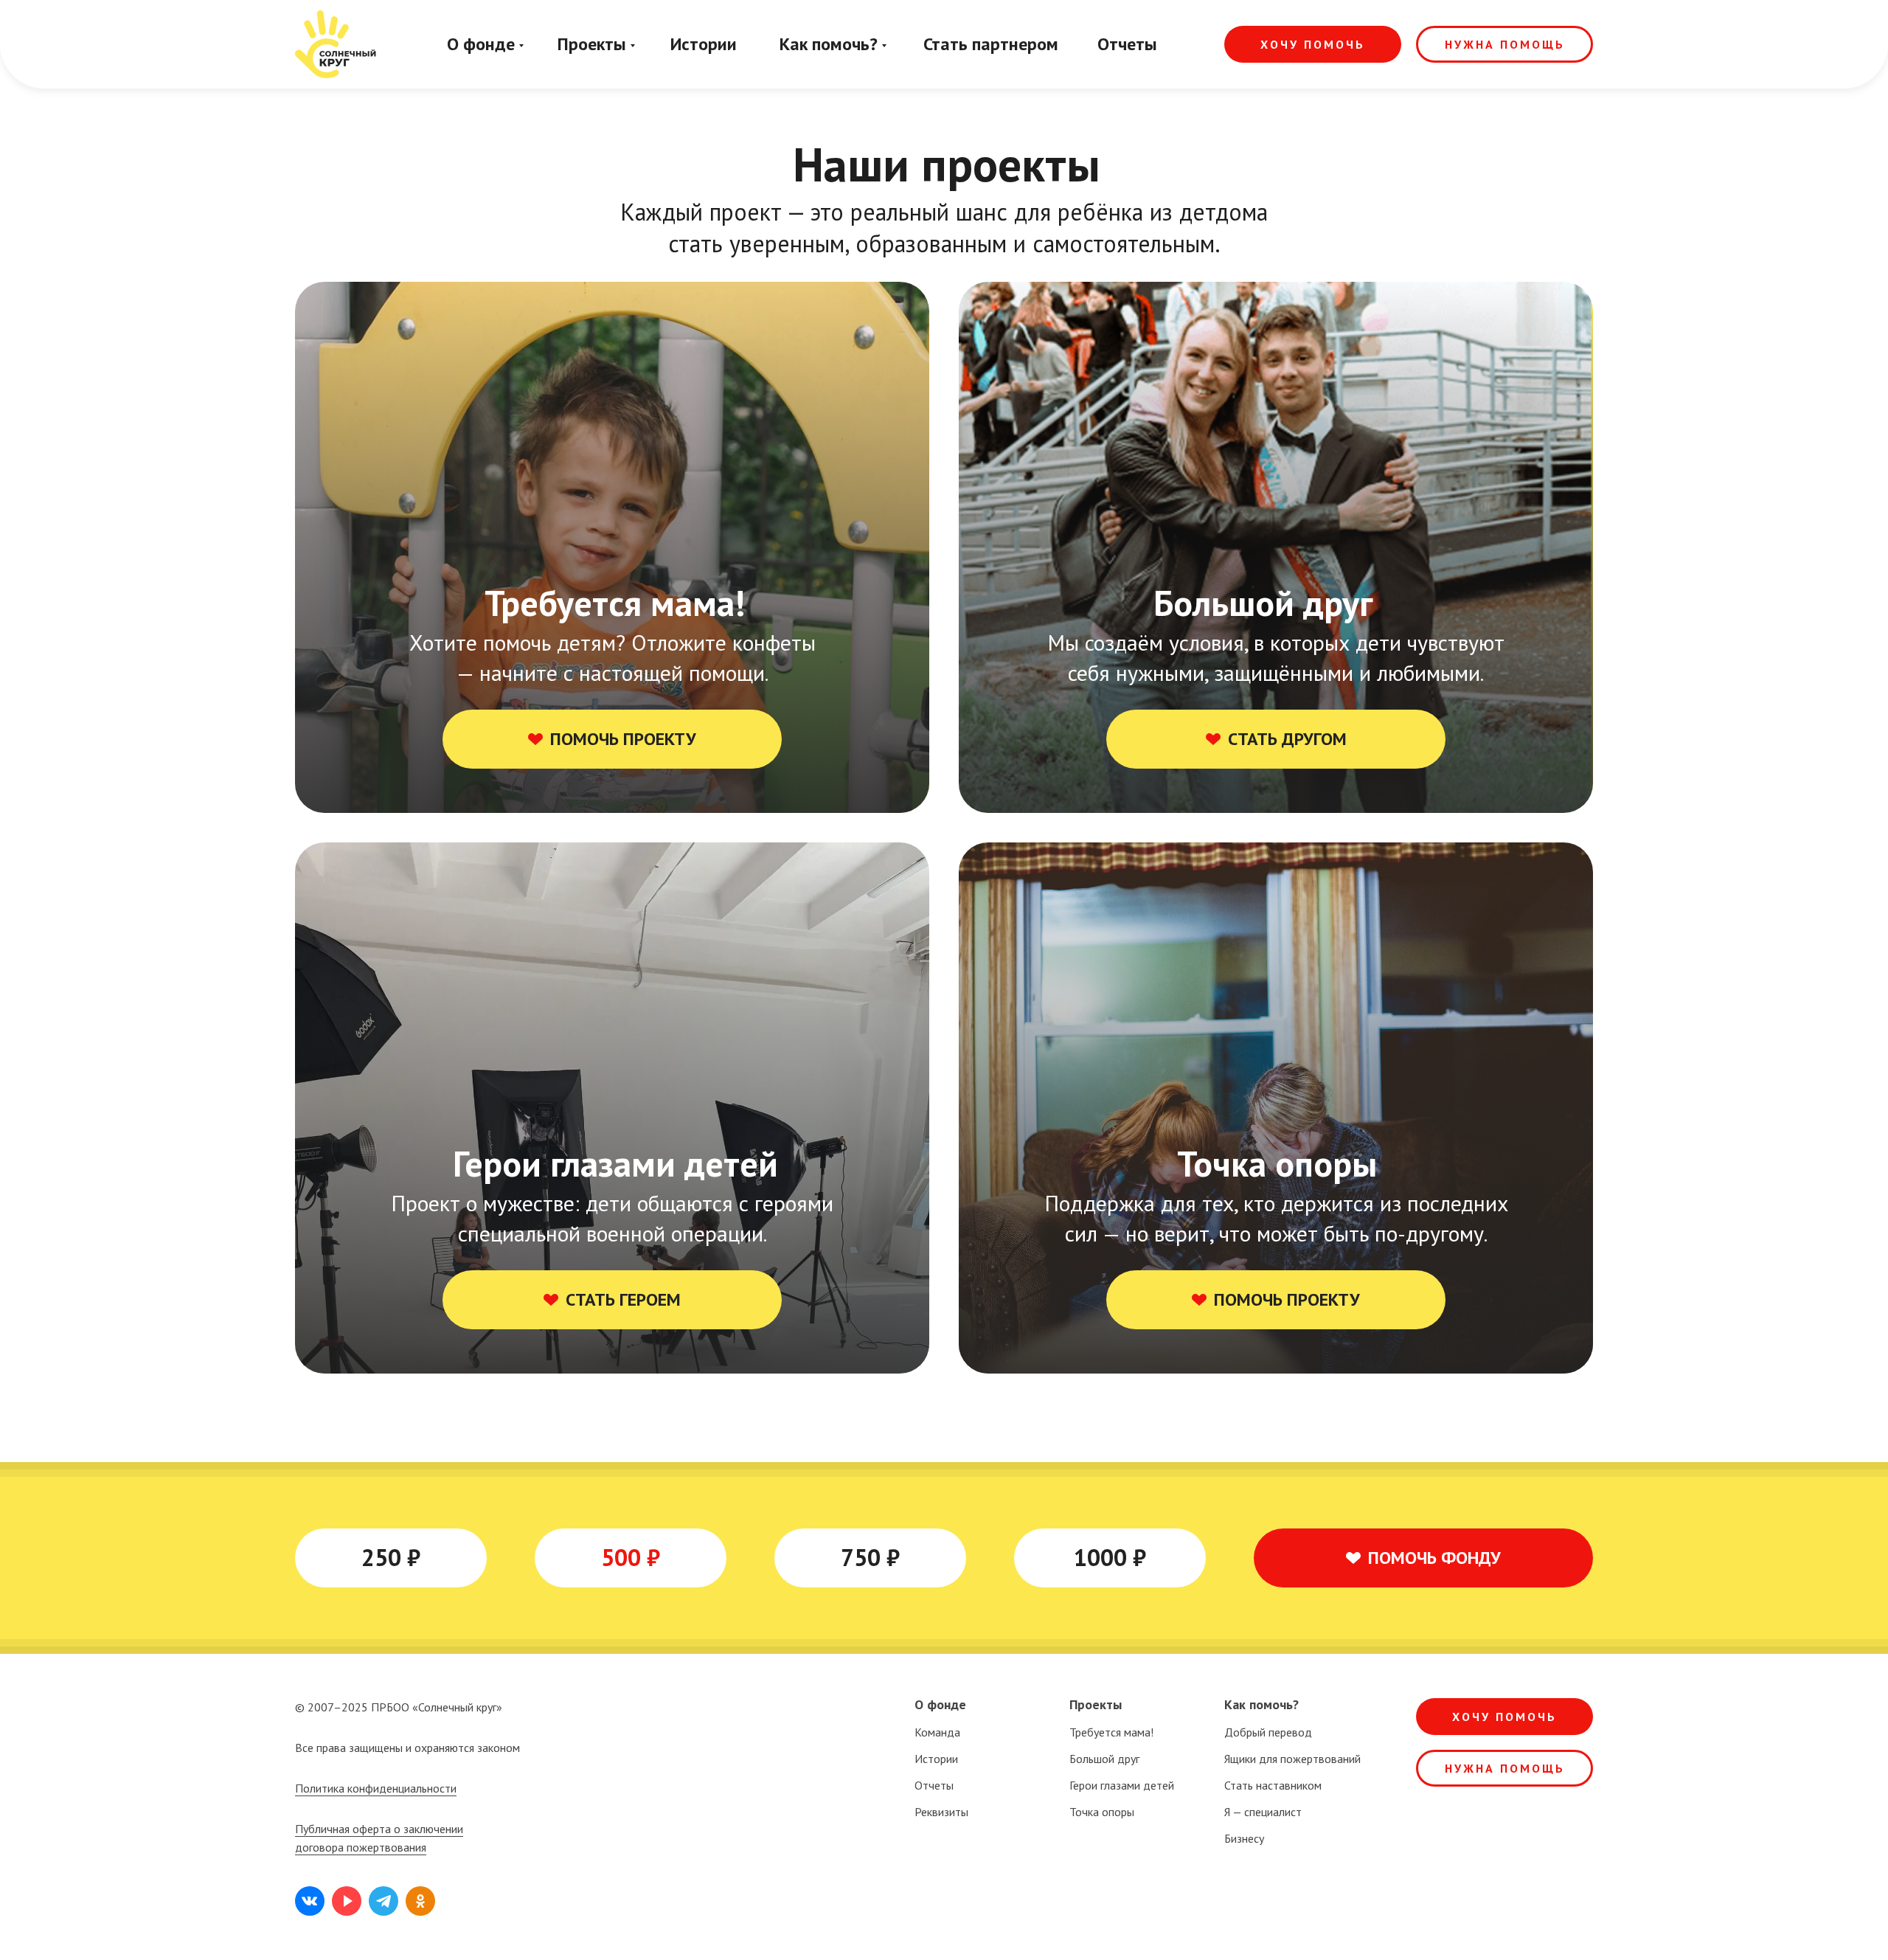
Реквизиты (941, 1812)
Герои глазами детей (1122, 1785)
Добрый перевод (1268, 1732)
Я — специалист (1263, 1812)
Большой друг (1104, 1759)
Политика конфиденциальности (376, 1788)
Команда (937, 1732)
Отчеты (1127, 44)
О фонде (481, 44)
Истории (704, 44)
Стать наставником (1273, 1785)
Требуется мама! (1111, 1732)
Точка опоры (1102, 1812)
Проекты (592, 44)
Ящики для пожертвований (1292, 1759)
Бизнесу (1244, 1838)
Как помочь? (829, 44)
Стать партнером (991, 44)
